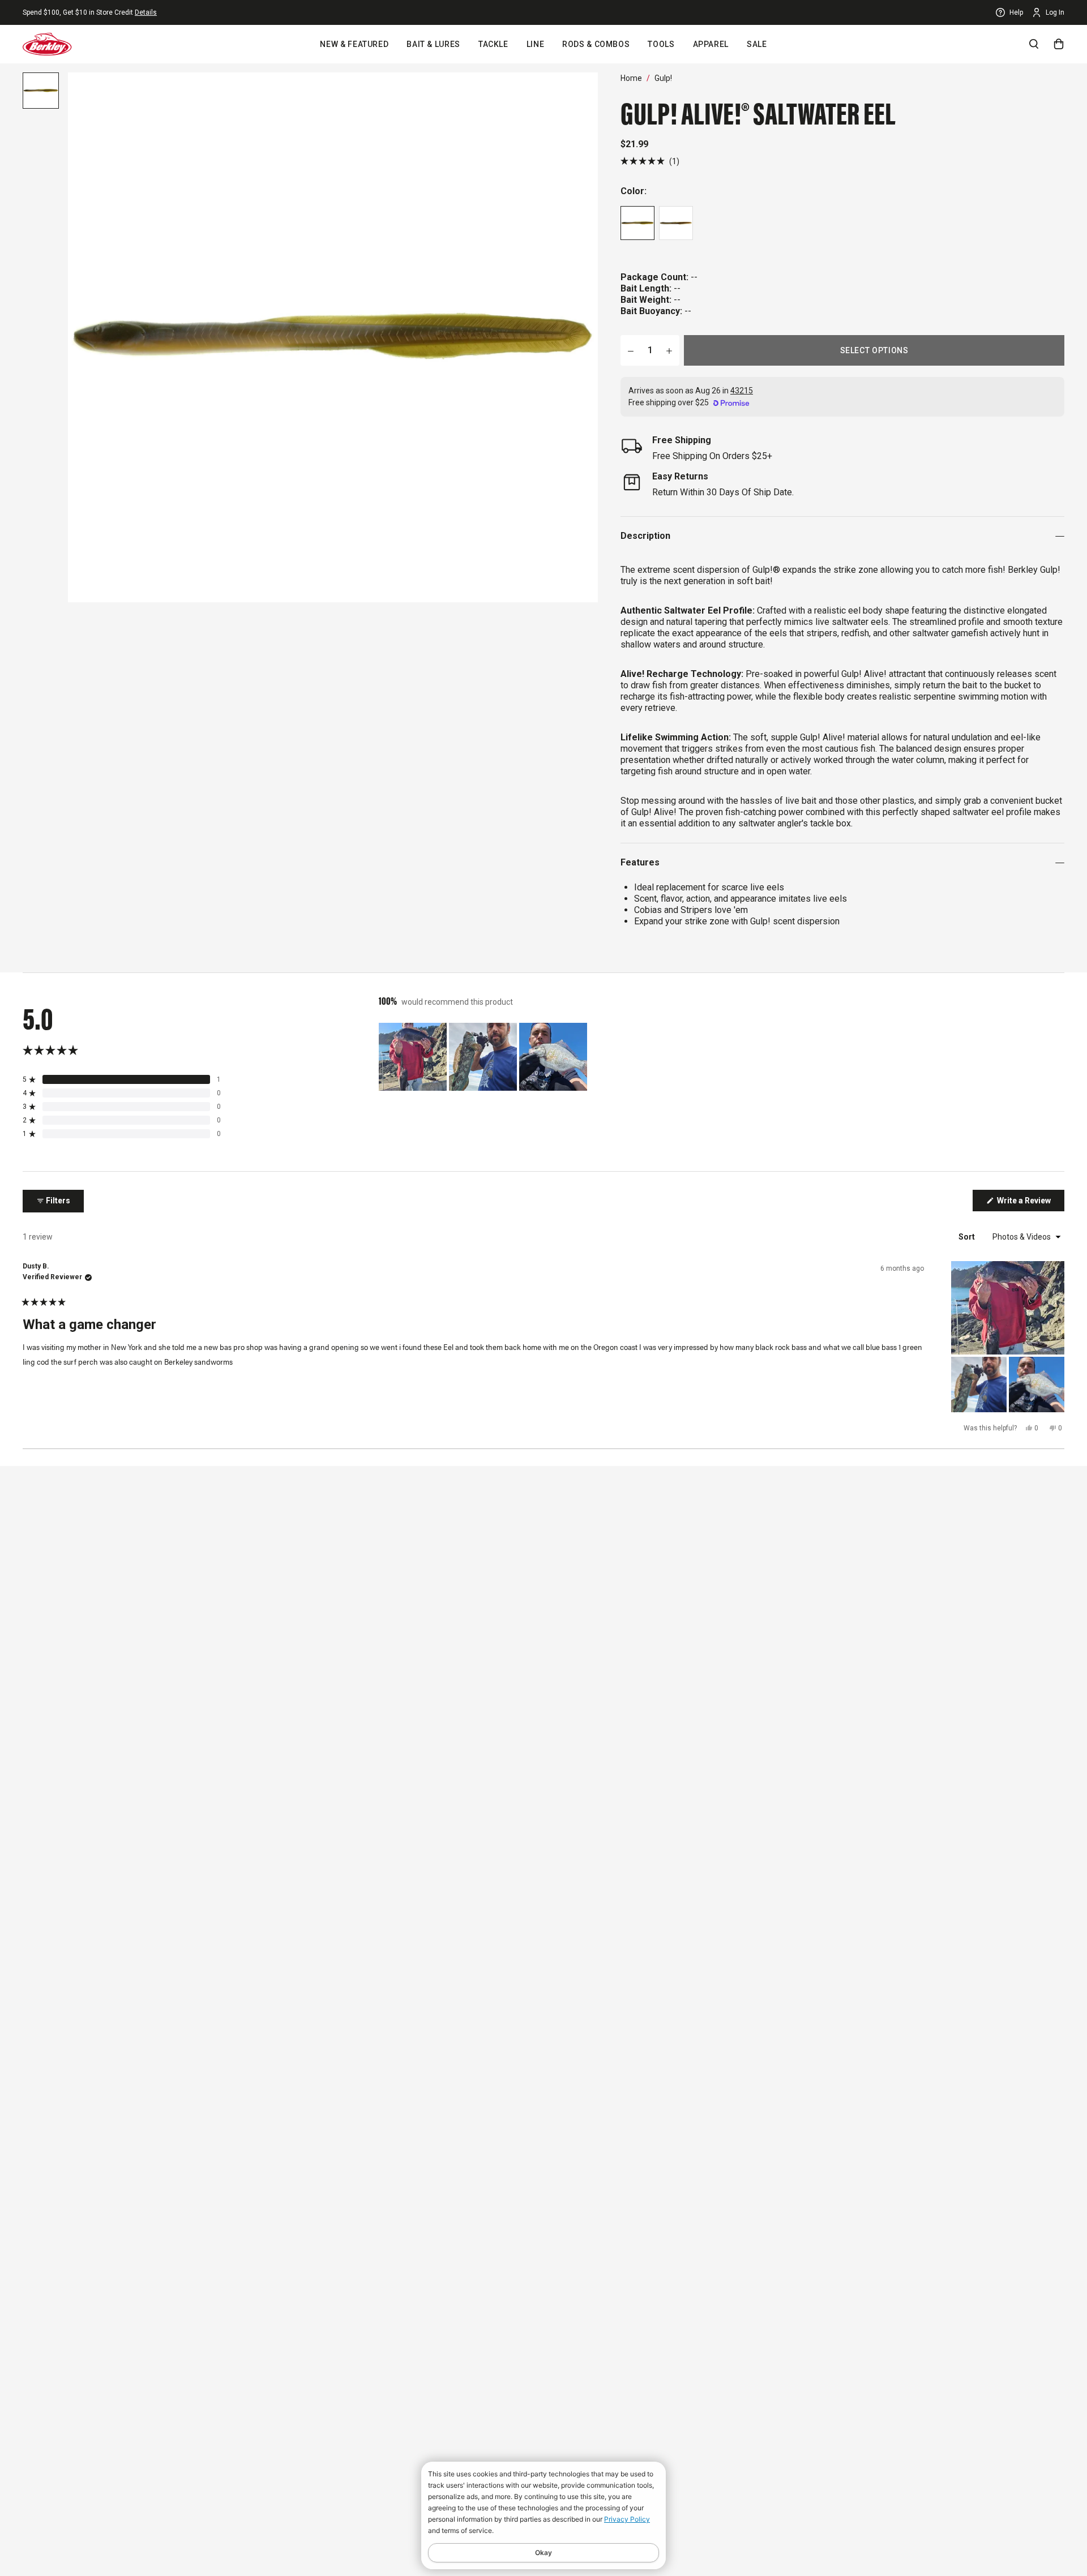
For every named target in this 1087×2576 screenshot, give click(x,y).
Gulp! (663, 78)
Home (631, 78)
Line (536, 44)
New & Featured (354, 44)
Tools (661, 44)
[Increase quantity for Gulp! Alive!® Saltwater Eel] (669, 350)
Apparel (711, 44)
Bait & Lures (433, 44)
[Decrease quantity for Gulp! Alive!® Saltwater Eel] (631, 350)
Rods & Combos (596, 44)
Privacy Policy (627, 2519)
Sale (757, 44)
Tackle (493, 44)
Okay (543, 2553)
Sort (968, 1237)
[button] (650, 161)
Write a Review (1030, 1203)
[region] (484, 1057)
